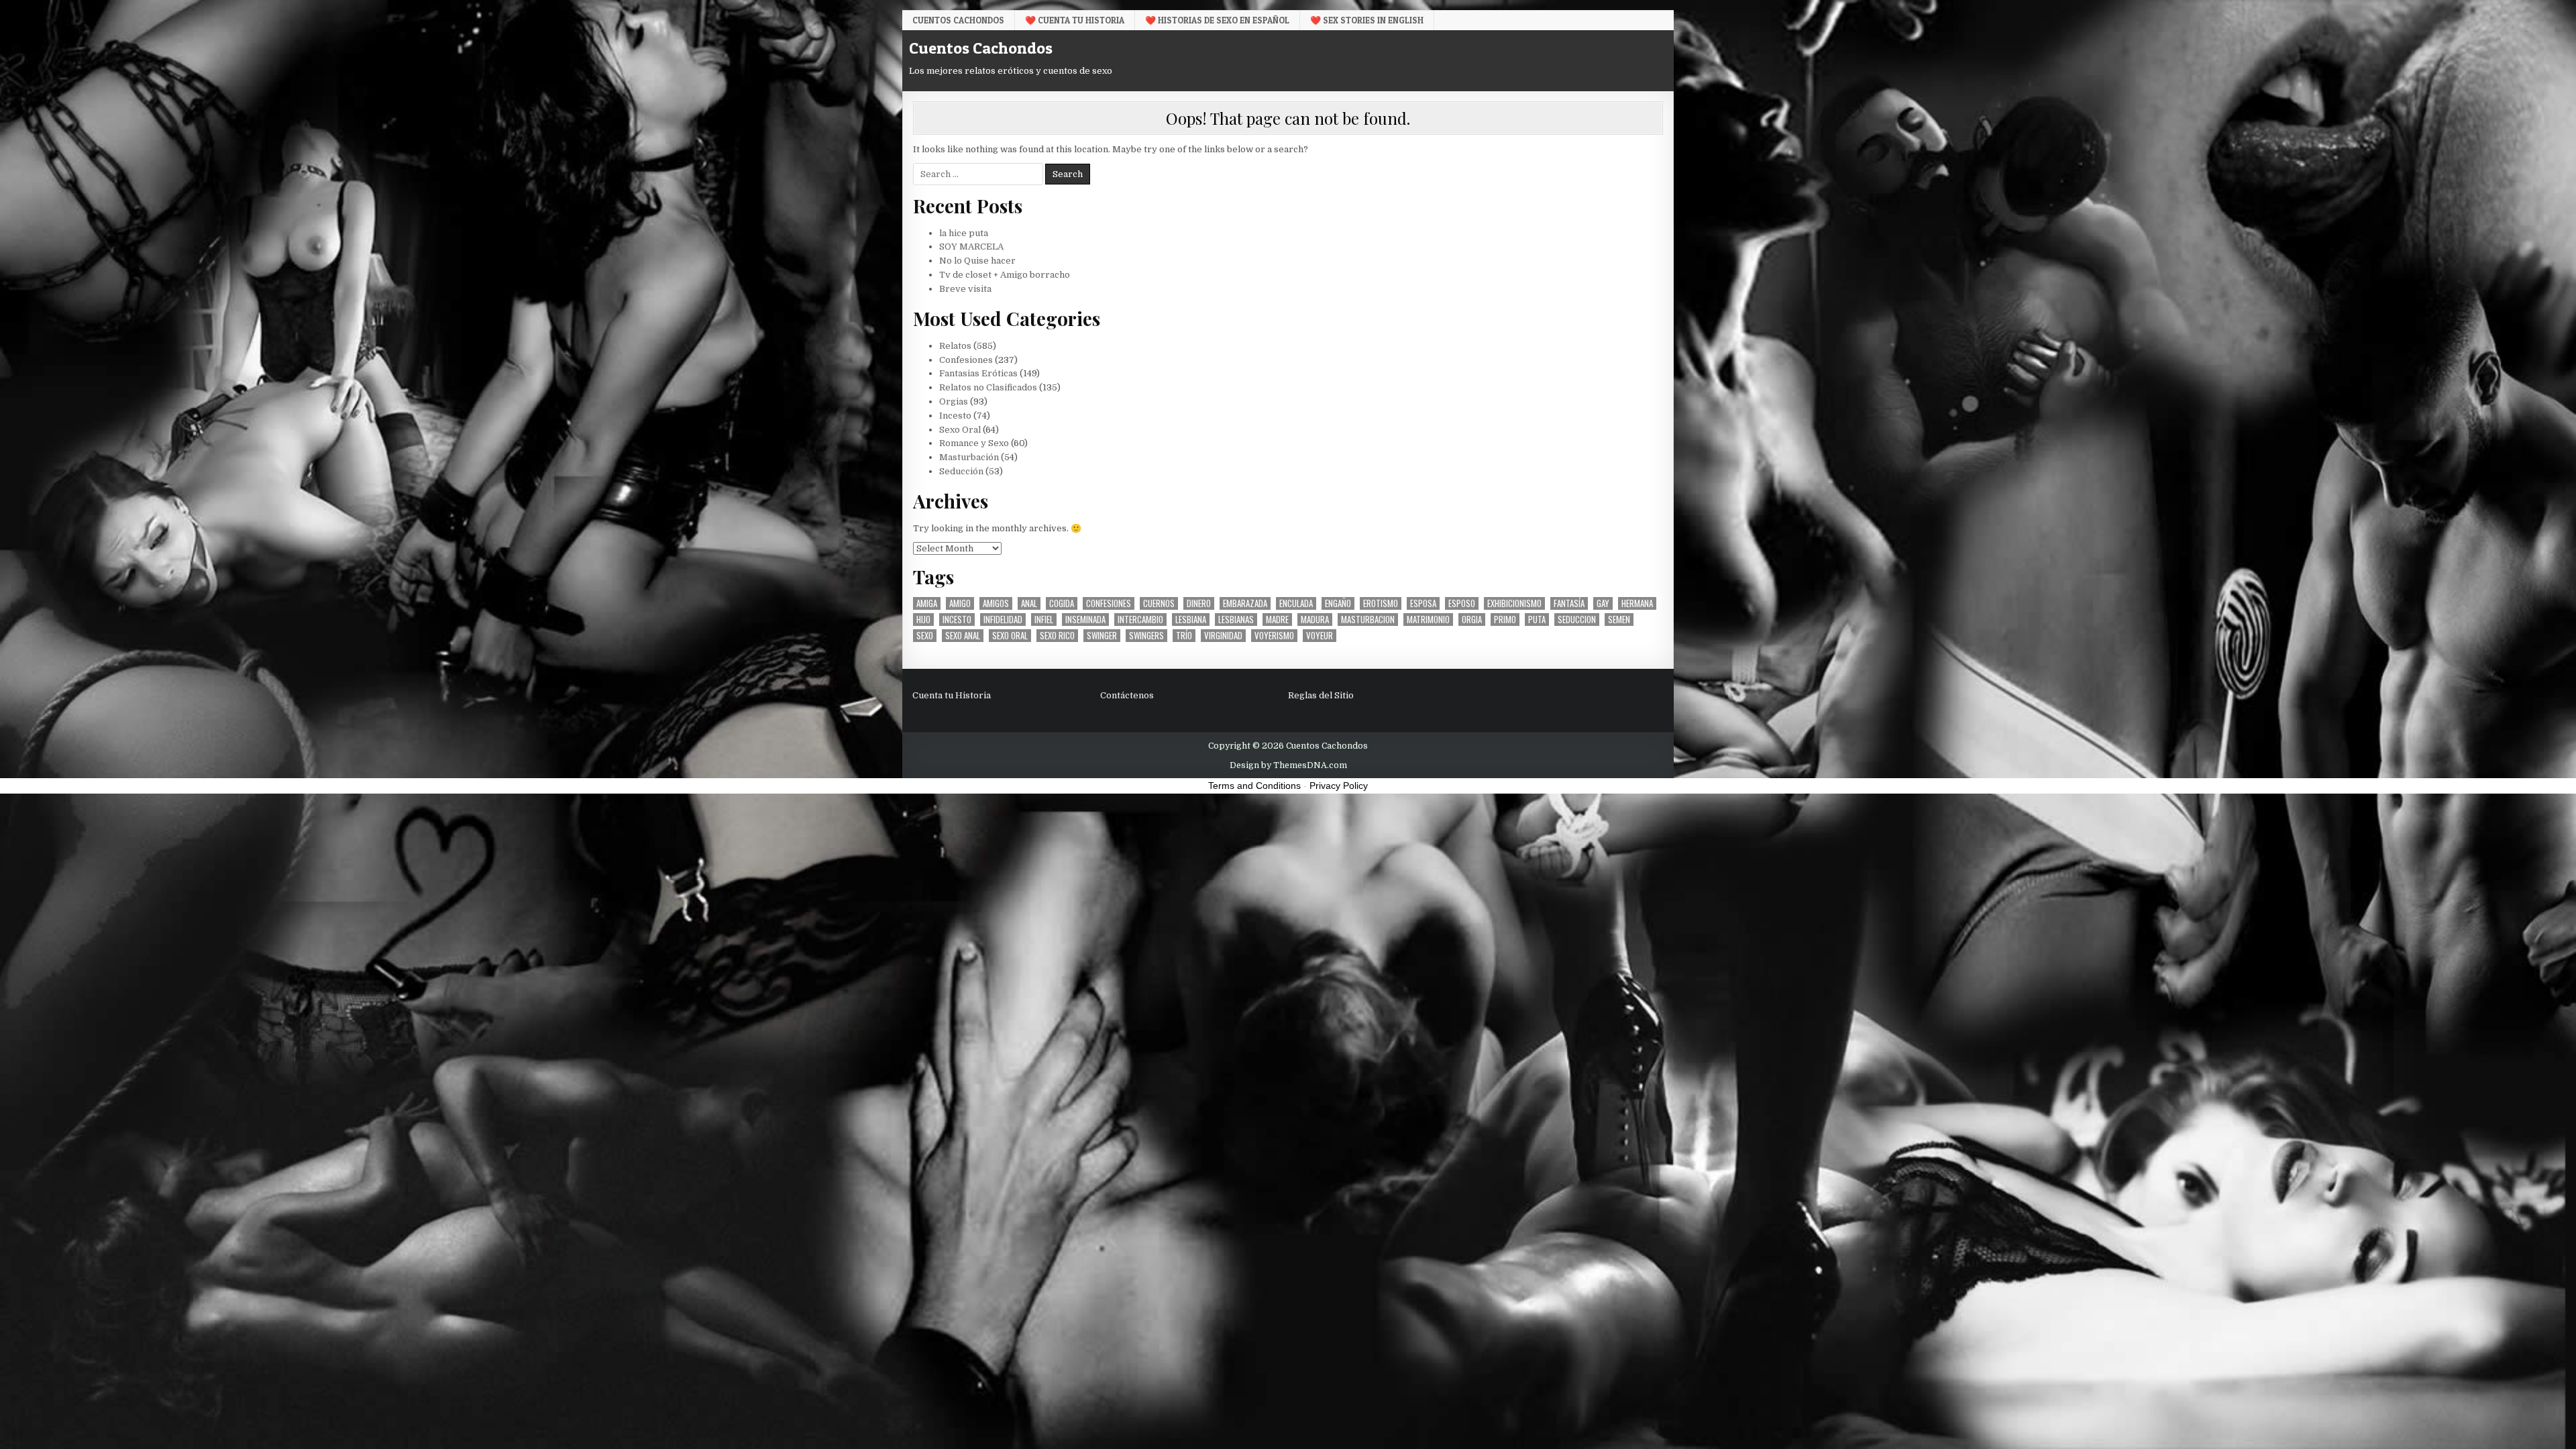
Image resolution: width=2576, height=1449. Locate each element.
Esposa (1423, 603)
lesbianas (1236, 620)
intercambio (1140, 620)
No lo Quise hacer (977, 261)
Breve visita (965, 289)
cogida (1062, 603)
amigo (960, 603)
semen (1619, 620)
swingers (1146, 636)
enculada (1296, 603)
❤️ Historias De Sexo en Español (1217, 20)
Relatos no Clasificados (988, 387)
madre (1277, 620)
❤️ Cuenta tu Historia (1075, 20)
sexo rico (1057, 636)
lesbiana (1191, 620)
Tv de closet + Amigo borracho (1005, 275)
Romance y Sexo (974, 443)
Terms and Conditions (1254, 786)
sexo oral (1010, 636)
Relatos (955, 346)
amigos (996, 603)
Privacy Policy (1339, 786)
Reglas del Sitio (1321, 695)
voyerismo (1274, 636)
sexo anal (963, 636)
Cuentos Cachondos (958, 20)
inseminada (1085, 620)
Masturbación (969, 457)
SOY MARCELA (971, 247)
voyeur (1320, 636)
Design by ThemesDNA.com (1288, 765)
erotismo (1381, 603)
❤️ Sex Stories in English (1367, 20)
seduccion (1577, 620)
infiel (1044, 620)
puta (1537, 620)
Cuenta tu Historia (952, 695)
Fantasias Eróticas (978, 373)
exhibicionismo (1514, 603)
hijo (923, 620)
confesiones (1109, 603)
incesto (957, 620)
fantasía (1569, 603)
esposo (1462, 603)
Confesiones (966, 360)
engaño (1338, 603)
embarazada (1245, 603)
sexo (925, 636)
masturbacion (1368, 620)
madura (1315, 620)
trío (1184, 636)
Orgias (954, 401)
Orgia (1472, 620)
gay (1603, 603)
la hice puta (964, 233)
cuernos (1159, 603)
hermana (1637, 603)
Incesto (955, 416)
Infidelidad (1003, 620)
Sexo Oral (960, 430)
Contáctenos (1127, 695)
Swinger (1102, 636)
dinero (1199, 603)
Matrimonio (1428, 620)
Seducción (961, 471)
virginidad (1223, 636)
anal (1029, 603)
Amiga (927, 603)
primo (1505, 620)
